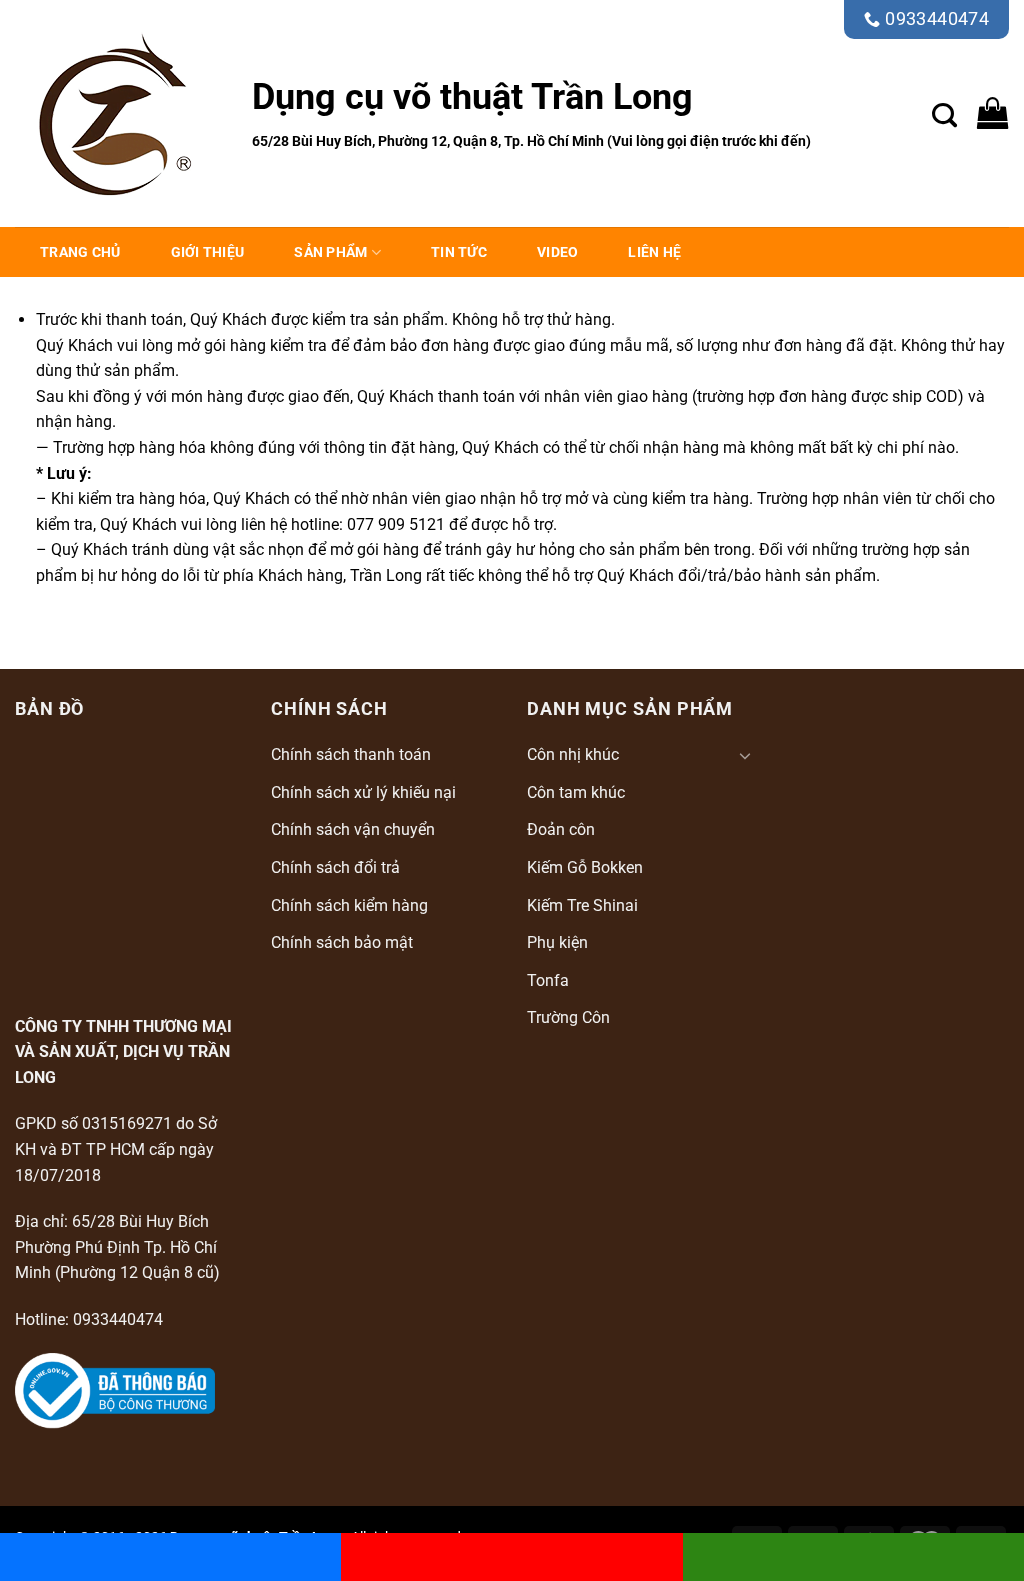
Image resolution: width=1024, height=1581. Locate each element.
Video (557, 252)
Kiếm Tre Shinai (582, 905)
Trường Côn (568, 1017)
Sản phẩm (330, 252)
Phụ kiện (557, 942)
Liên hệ (654, 252)
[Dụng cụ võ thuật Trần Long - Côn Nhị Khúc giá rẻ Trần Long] (118, 114)
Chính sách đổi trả (335, 867)
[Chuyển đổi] (745, 755)
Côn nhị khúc (573, 754)
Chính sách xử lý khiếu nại (363, 792)
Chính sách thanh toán (351, 754)
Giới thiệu (208, 252)
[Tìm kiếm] (944, 113)
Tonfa (548, 980)
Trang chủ (80, 252)
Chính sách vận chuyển (353, 829)
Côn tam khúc (576, 792)
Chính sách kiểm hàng (349, 905)
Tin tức (459, 252)
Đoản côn (561, 829)
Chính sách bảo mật (342, 942)
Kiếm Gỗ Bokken (585, 867)
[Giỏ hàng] (993, 113)
